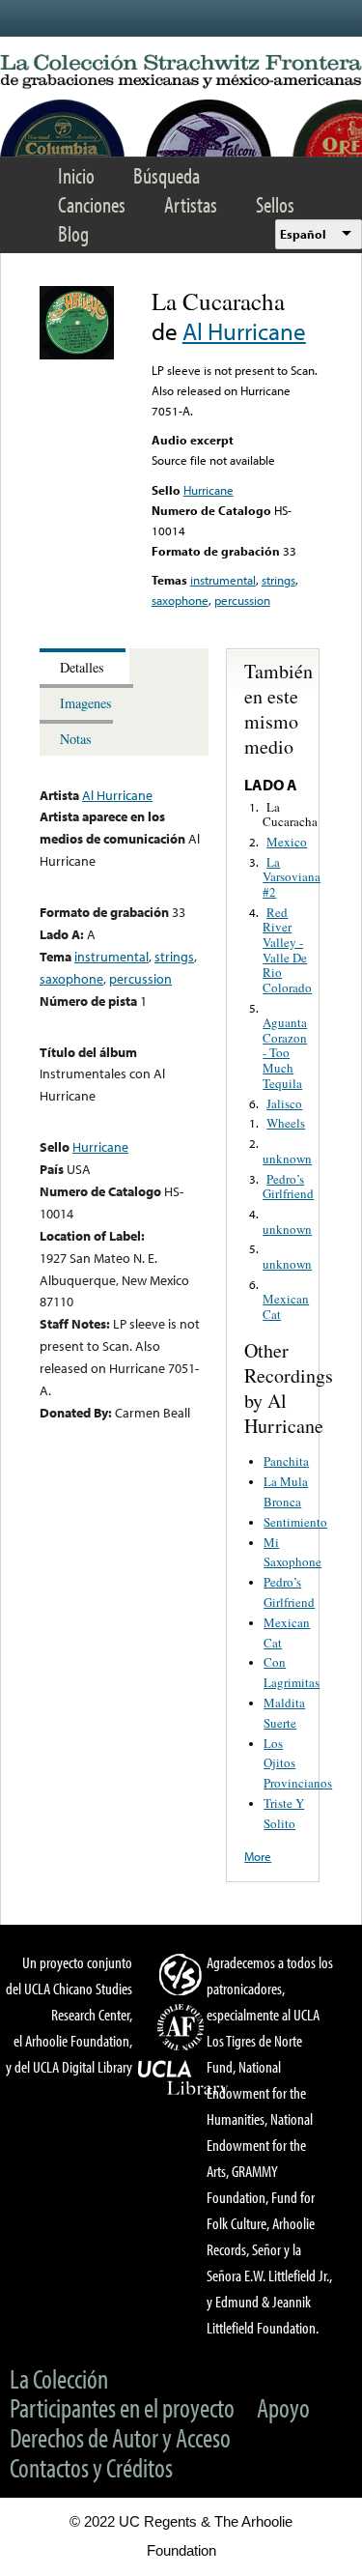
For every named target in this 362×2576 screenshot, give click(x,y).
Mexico (287, 842)
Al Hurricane (244, 331)
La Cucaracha (290, 815)
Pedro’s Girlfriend (288, 1187)
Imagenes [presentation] (86, 703)
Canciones (92, 204)
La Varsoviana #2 (292, 877)
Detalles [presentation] (82, 667)
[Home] (181, 72)
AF (183, 2027)
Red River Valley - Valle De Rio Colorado (287, 950)
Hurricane (209, 490)
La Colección (59, 2378)
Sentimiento (295, 1522)
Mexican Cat (286, 1306)
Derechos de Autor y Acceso (120, 2437)
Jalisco (284, 1103)
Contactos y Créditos (91, 2467)
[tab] (84, 666)
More (258, 1856)
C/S (183, 1974)
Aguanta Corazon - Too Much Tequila (285, 1052)
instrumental (223, 580)
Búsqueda (167, 175)
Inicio (76, 175)
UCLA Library (183, 2078)
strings (278, 580)
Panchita (286, 1461)
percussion (242, 600)
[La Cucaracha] (77, 355)
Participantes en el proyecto (122, 2407)
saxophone (180, 600)
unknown (287, 1159)
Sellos (275, 204)
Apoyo (283, 2407)
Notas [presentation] (76, 739)
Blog (73, 233)
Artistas (191, 204)
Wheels (286, 1123)
